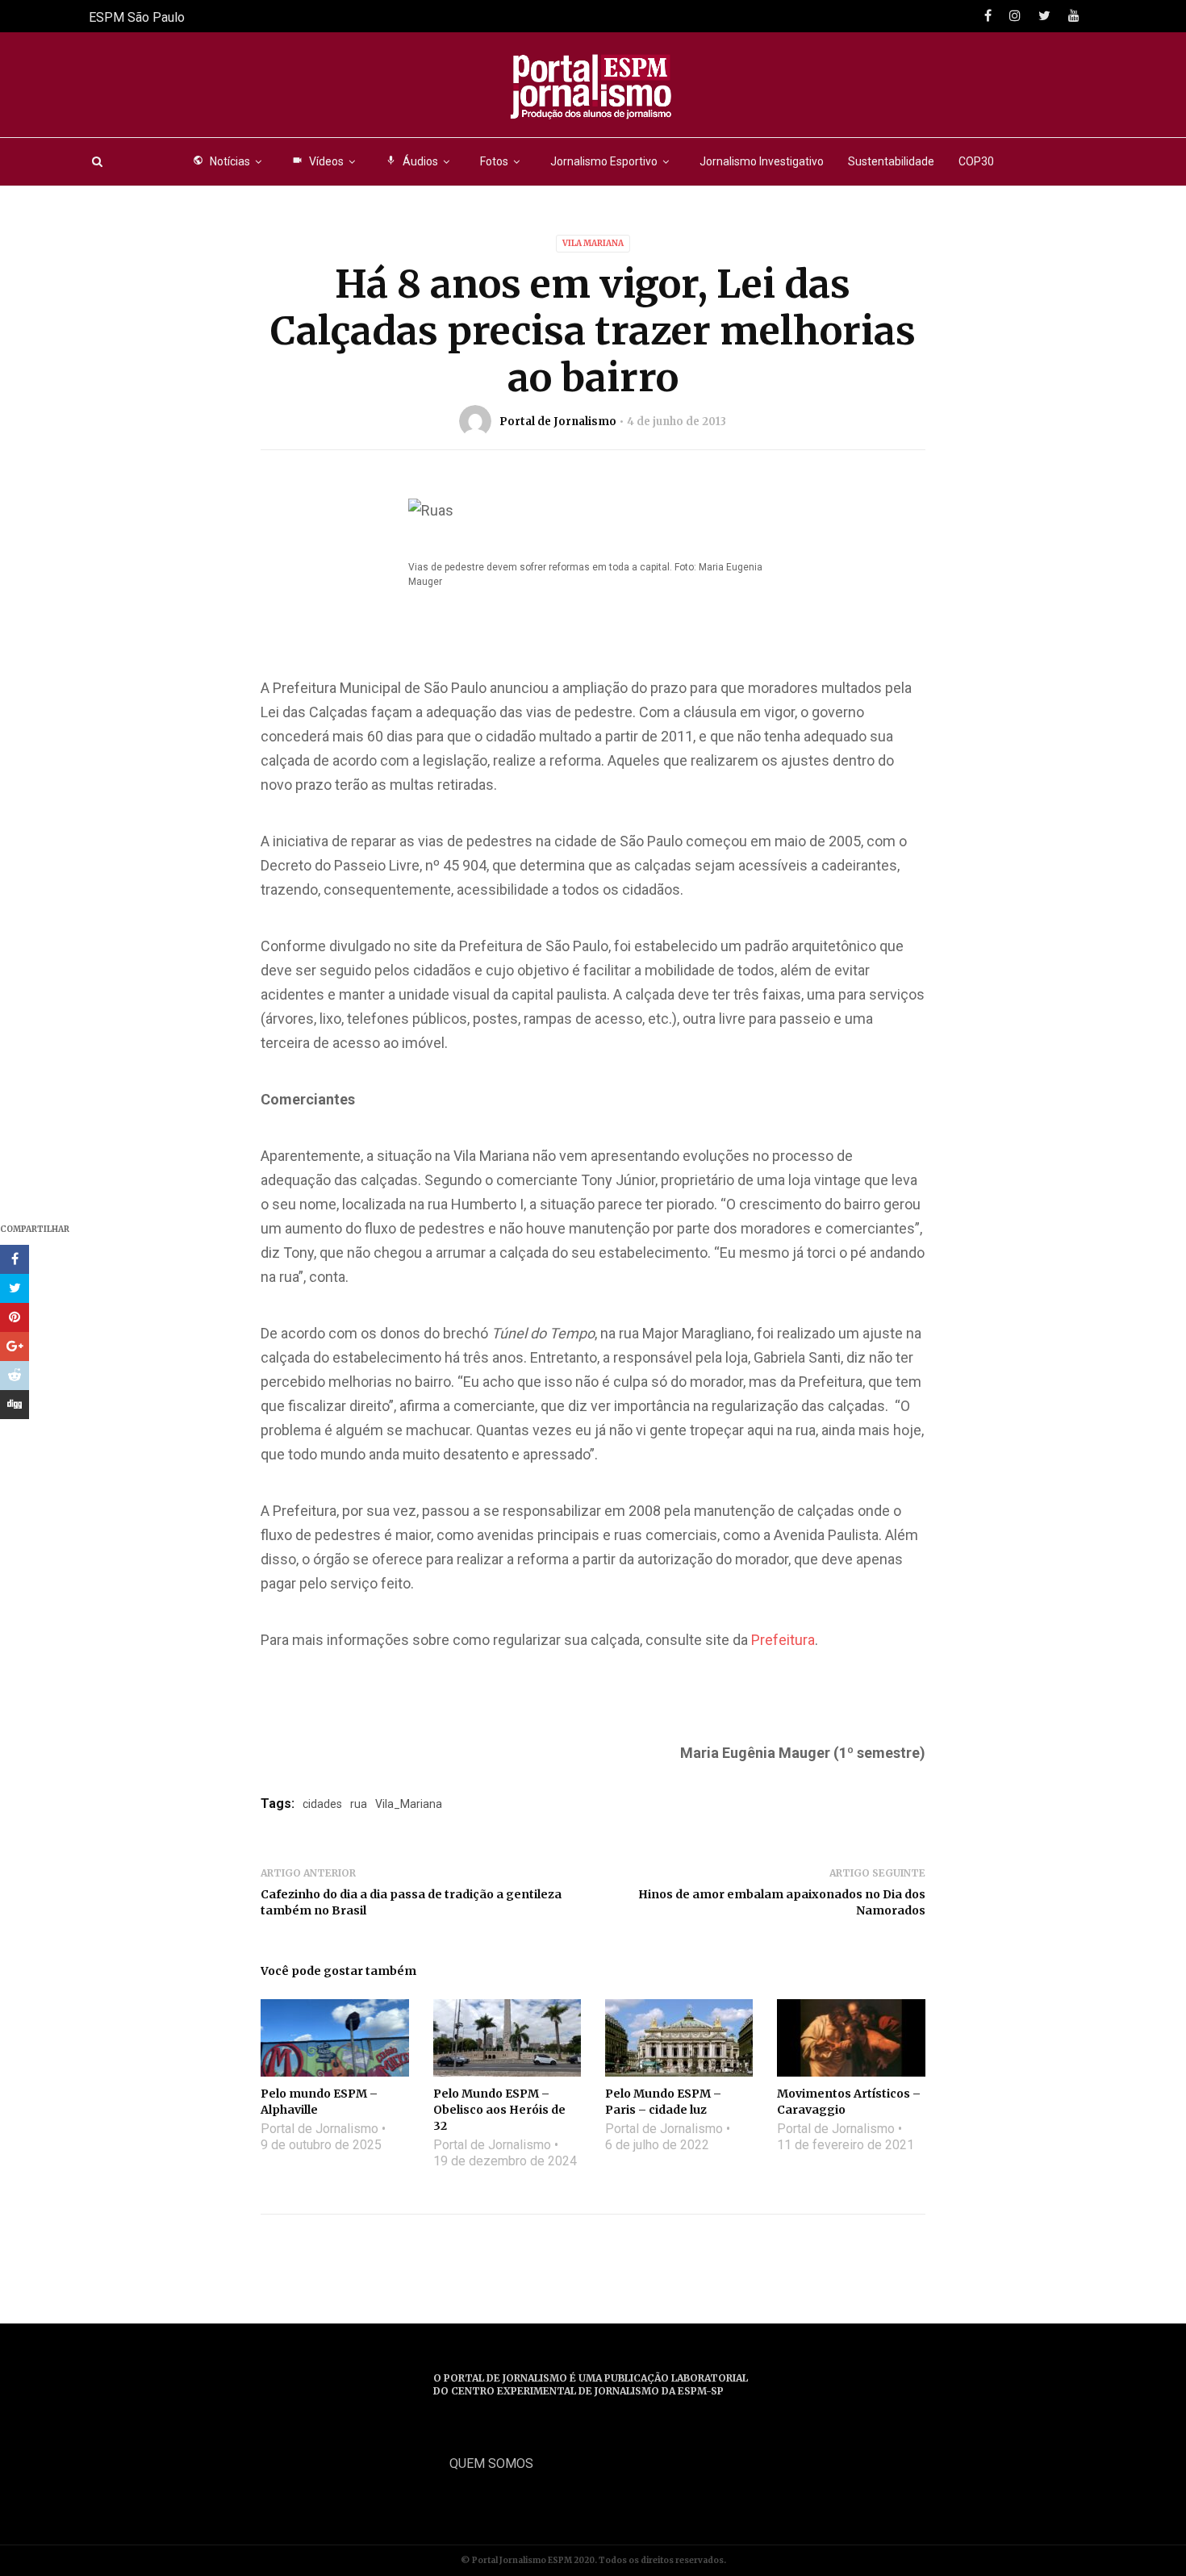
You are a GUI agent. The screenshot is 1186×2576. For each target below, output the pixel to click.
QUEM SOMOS (491, 2463)
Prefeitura (783, 1640)
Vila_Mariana (409, 1804)
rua (359, 1804)
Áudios (412, 161)
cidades (322, 1804)
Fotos (494, 161)
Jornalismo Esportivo (604, 161)
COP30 (976, 161)
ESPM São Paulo (137, 17)
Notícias (221, 161)
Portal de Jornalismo (558, 422)
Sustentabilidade (891, 161)
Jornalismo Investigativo (762, 161)
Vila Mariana (593, 243)
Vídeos (318, 161)
